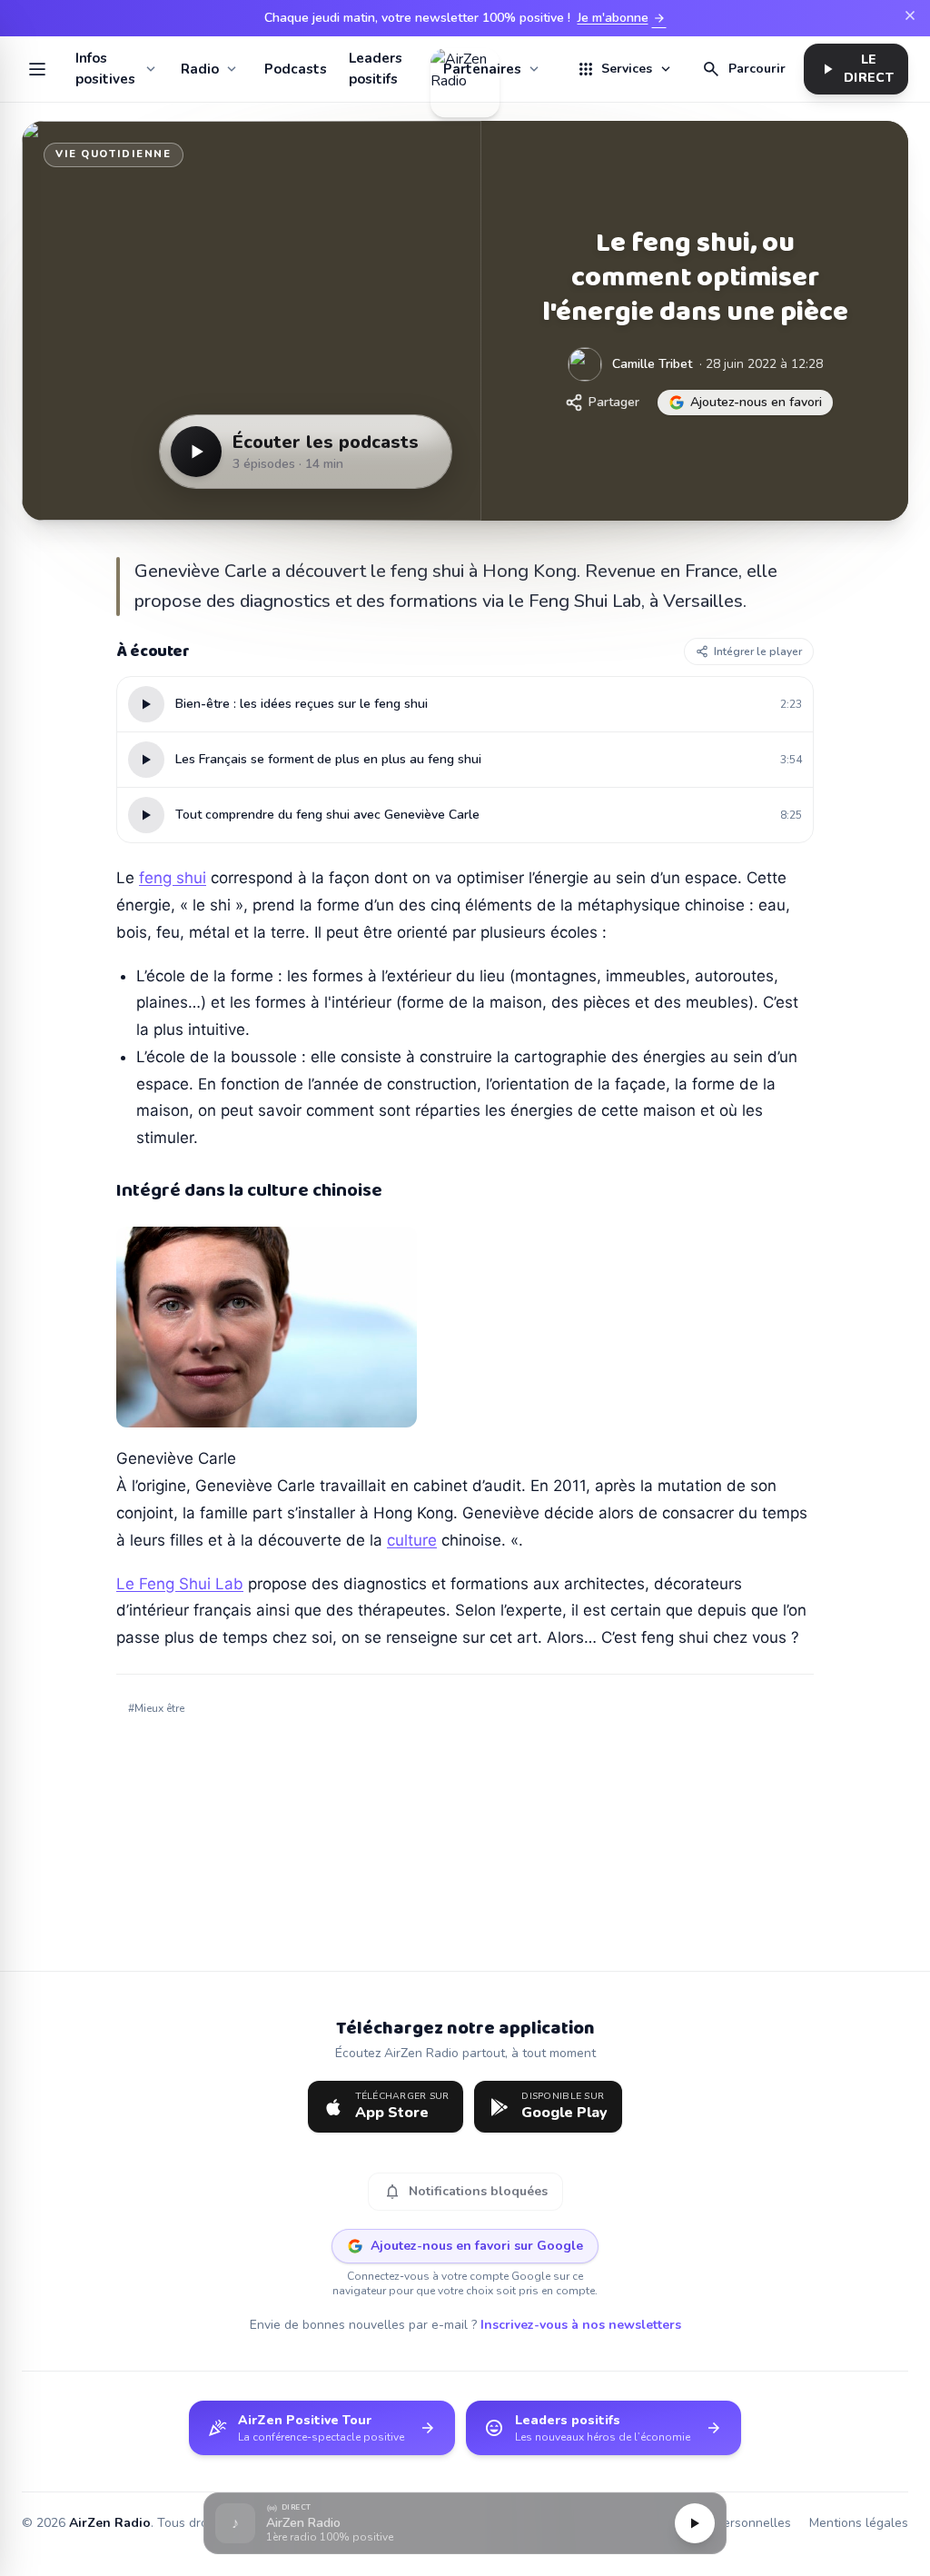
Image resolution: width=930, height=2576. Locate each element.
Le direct (856, 69)
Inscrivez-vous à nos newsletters (581, 2325)
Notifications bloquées (465, 2192)
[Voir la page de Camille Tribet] (585, 364)
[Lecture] (695, 2523)
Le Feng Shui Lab (180, 1584)
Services (625, 69)
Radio (200, 69)
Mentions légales (859, 2523)
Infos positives (105, 69)
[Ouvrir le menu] (38, 69)
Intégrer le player (758, 651)
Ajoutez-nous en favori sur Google (477, 2246)
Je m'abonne (622, 18)
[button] (465, 2524)
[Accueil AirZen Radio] (465, 69)
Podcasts (296, 69)
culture (412, 1540)
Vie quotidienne (114, 154)
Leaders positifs (376, 69)
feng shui (173, 878)
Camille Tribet (652, 364)
